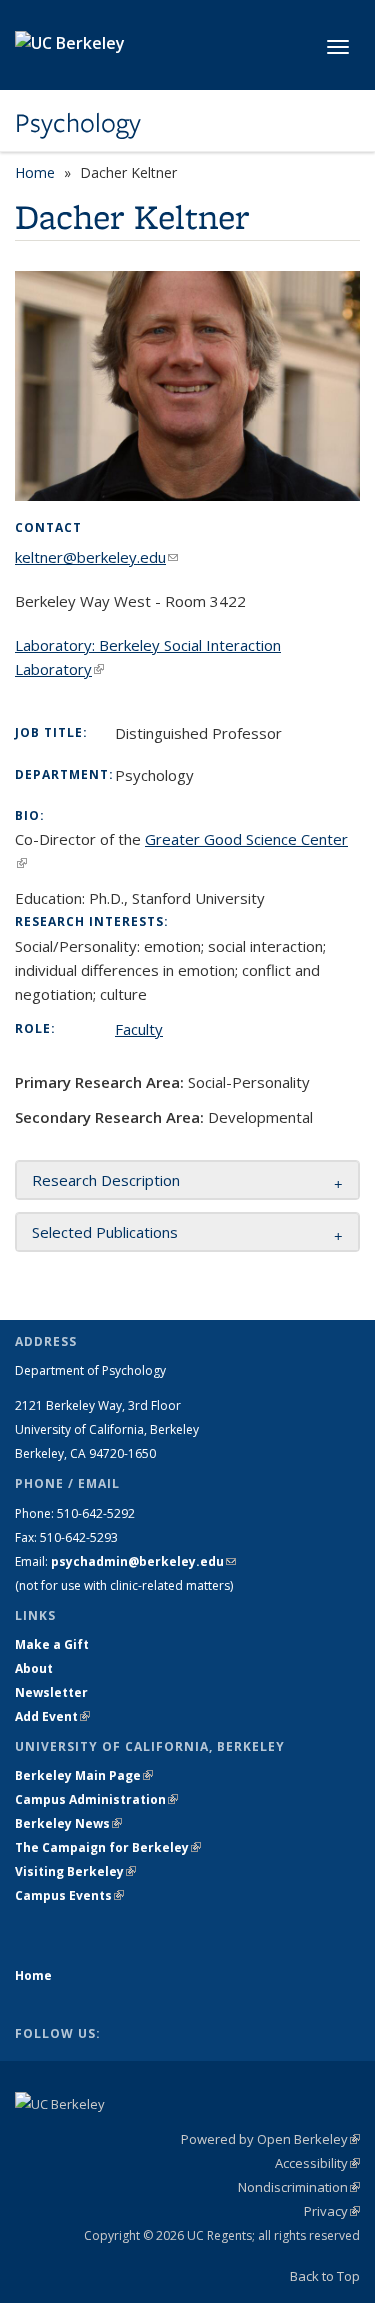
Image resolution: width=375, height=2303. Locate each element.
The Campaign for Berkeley (108, 1847)
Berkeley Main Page (84, 1775)
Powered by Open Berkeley (270, 2139)
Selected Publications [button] (105, 1232)
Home (35, 172)
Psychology (78, 123)
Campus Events (69, 1895)
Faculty (139, 1029)
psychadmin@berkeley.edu (143, 1561)
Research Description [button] (106, 1180)
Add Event (52, 1716)
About (34, 1668)
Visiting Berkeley (75, 1871)
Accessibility (317, 2163)
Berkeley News (68, 1823)
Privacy (332, 2211)
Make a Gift (52, 1644)
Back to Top (325, 2276)
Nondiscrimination (299, 2187)
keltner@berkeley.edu (96, 557)
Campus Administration (96, 1799)
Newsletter (51, 1692)
